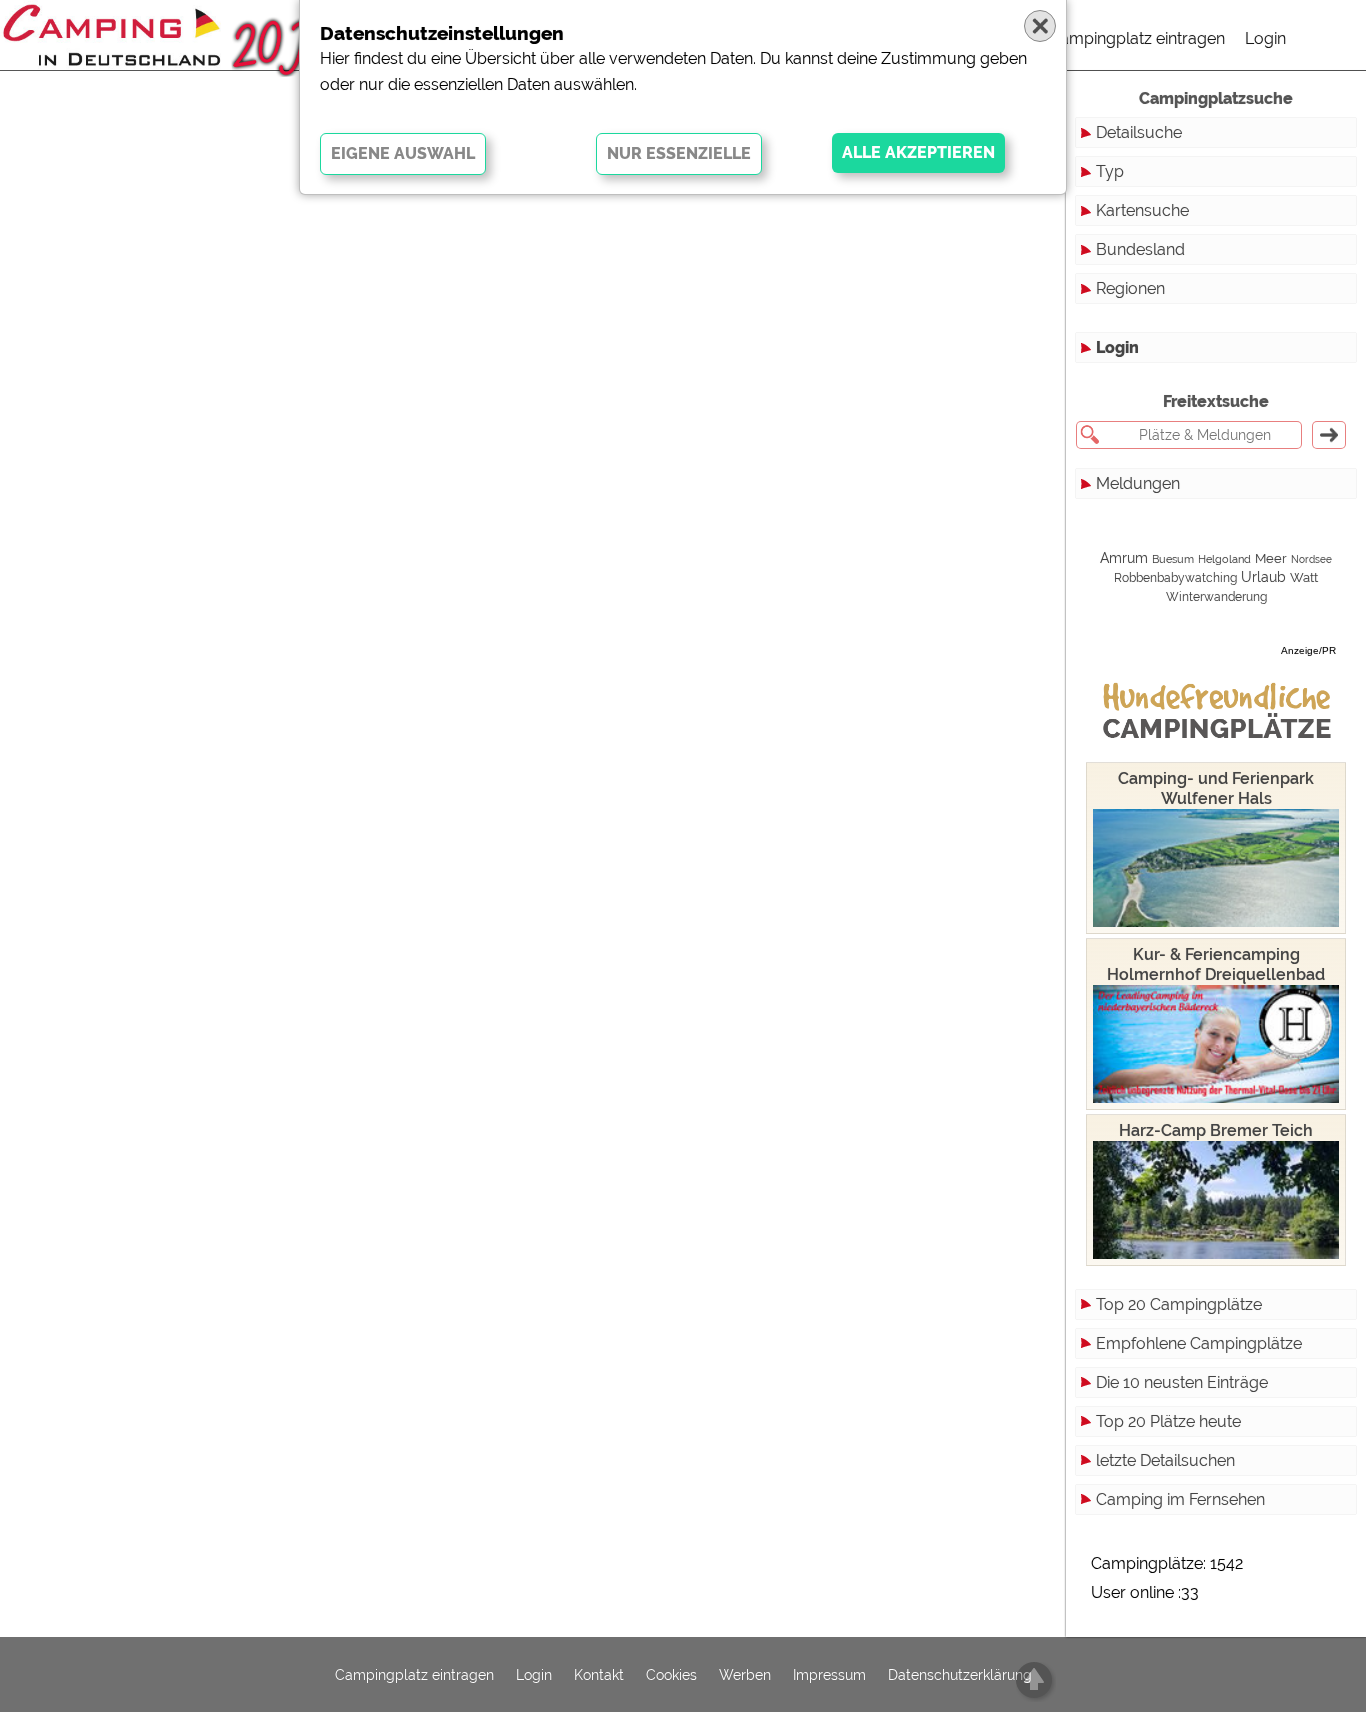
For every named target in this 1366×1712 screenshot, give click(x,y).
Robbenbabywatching (1175, 578)
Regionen (1130, 288)
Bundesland (1140, 249)
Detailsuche (1139, 132)
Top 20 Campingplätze (1179, 1304)
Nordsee (1311, 559)
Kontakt (599, 1675)
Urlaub (1263, 577)
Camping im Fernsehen (1180, 1499)
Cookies (671, 1675)
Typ (1110, 171)
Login (1265, 38)
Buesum (1173, 559)
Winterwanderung (1216, 597)
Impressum (829, 1675)
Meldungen (1138, 483)
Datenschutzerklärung (960, 1675)
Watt (1304, 577)
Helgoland (1224, 559)
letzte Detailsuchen (1165, 1460)
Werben (745, 1675)
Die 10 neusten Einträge (1182, 1382)
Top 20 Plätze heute (1168, 1421)
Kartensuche (1142, 210)
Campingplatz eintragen (1137, 38)
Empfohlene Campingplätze (1199, 1343)
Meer (1271, 558)
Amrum (1124, 558)
